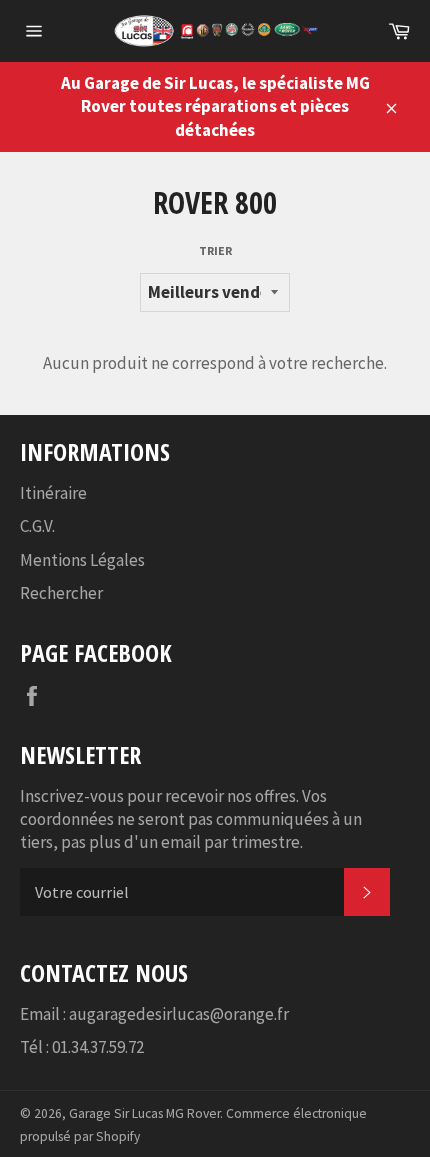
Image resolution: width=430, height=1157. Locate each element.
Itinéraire (53, 493)
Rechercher (61, 593)
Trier (215, 250)
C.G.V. (37, 526)
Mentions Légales (82, 560)
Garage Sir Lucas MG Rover (144, 1113)
